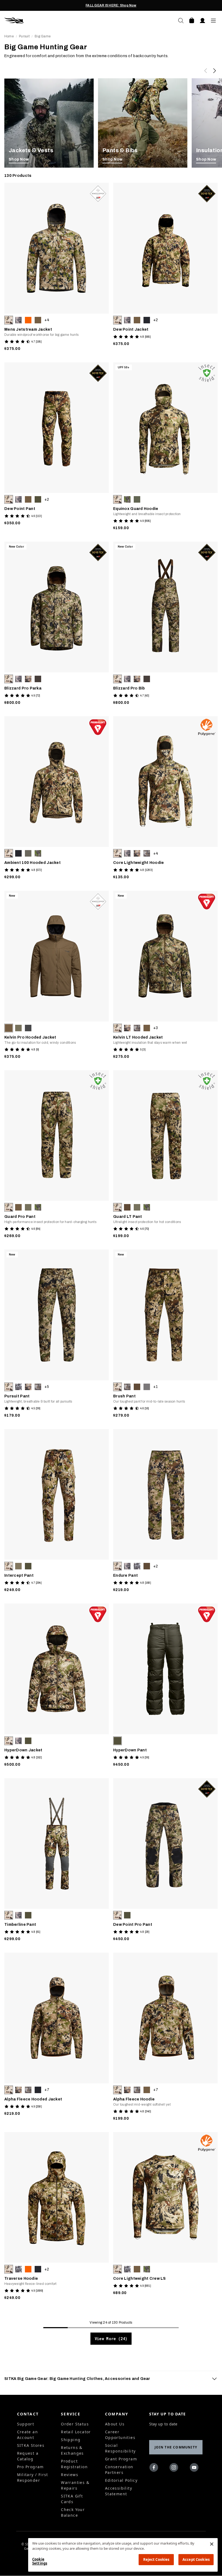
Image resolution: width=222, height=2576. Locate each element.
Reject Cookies (156, 2559)
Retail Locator (76, 2432)
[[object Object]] (49, 123)
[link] (49, 123)
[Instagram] (175, 2468)
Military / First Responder (33, 2477)
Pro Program (30, 2467)
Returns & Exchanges (72, 2450)
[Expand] (214, 2379)
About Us (115, 2424)
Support (26, 2424)
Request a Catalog (28, 2456)
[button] (9, 320)
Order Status (75, 2424)
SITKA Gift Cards (72, 2499)
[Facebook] (155, 2468)
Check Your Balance (73, 2512)
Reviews (70, 2475)
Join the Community (176, 2447)
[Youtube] (195, 2468)
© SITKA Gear (28, 2546)
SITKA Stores (31, 2445)
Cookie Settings (40, 2561)
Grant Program (121, 2459)
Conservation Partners (119, 2470)
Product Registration (74, 2464)
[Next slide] (214, 71)
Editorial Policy (121, 2480)
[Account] (203, 21)
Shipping (71, 2440)
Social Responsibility (120, 2448)
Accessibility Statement (119, 2491)
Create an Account (28, 2435)
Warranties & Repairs (75, 2485)
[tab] (111, 2379)
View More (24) (111, 2339)
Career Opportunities (120, 2435)
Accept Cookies (196, 2559)
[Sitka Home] (58, 21)
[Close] (212, 2544)
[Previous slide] (206, 71)
